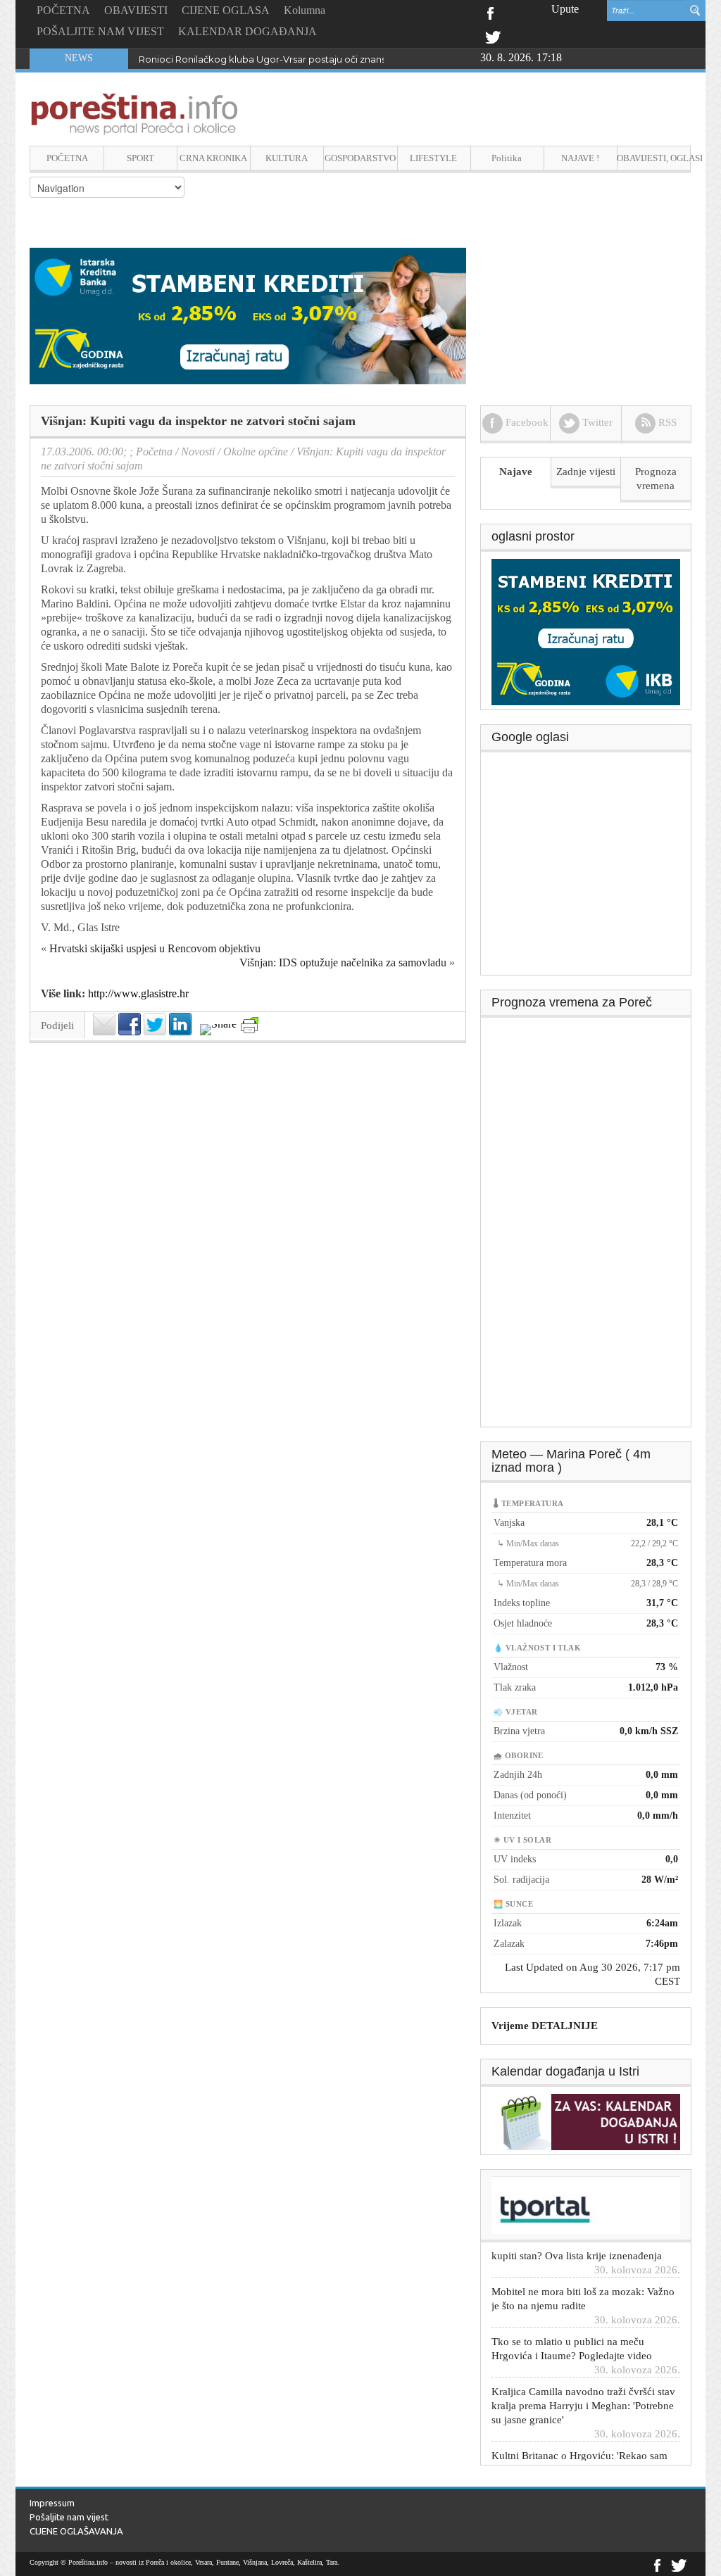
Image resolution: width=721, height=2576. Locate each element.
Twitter (493, 36)
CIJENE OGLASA (226, 10)
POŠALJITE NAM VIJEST (100, 31)
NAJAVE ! (580, 158)
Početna (154, 452)
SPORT (140, 158)
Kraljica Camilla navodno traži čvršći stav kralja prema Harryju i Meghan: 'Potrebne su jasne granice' (583, 2384)
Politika (507, 158)
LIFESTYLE (433, 158)
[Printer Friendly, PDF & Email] (250, 1025)
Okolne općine (256, 452)
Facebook (490, 12)
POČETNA (63, 10)
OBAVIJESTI (136, 10)
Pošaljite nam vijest (69, 2517)
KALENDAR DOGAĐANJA (247, 31)
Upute (565, 9)
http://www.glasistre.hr (138, 993)
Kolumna (305, 10)
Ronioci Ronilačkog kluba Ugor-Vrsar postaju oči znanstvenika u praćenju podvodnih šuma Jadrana (362, 59)
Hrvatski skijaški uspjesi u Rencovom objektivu (155, 948)
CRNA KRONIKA (213, 158)
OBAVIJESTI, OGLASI (654, 158)
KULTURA (287, 158)
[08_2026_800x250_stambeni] (248, 315)
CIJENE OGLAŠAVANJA (76, 2531)
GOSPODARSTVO (360, 158)
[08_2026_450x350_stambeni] (586, 631)
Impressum (52, 2503)
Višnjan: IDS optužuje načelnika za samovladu (343, 962)
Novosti (198, 452)
